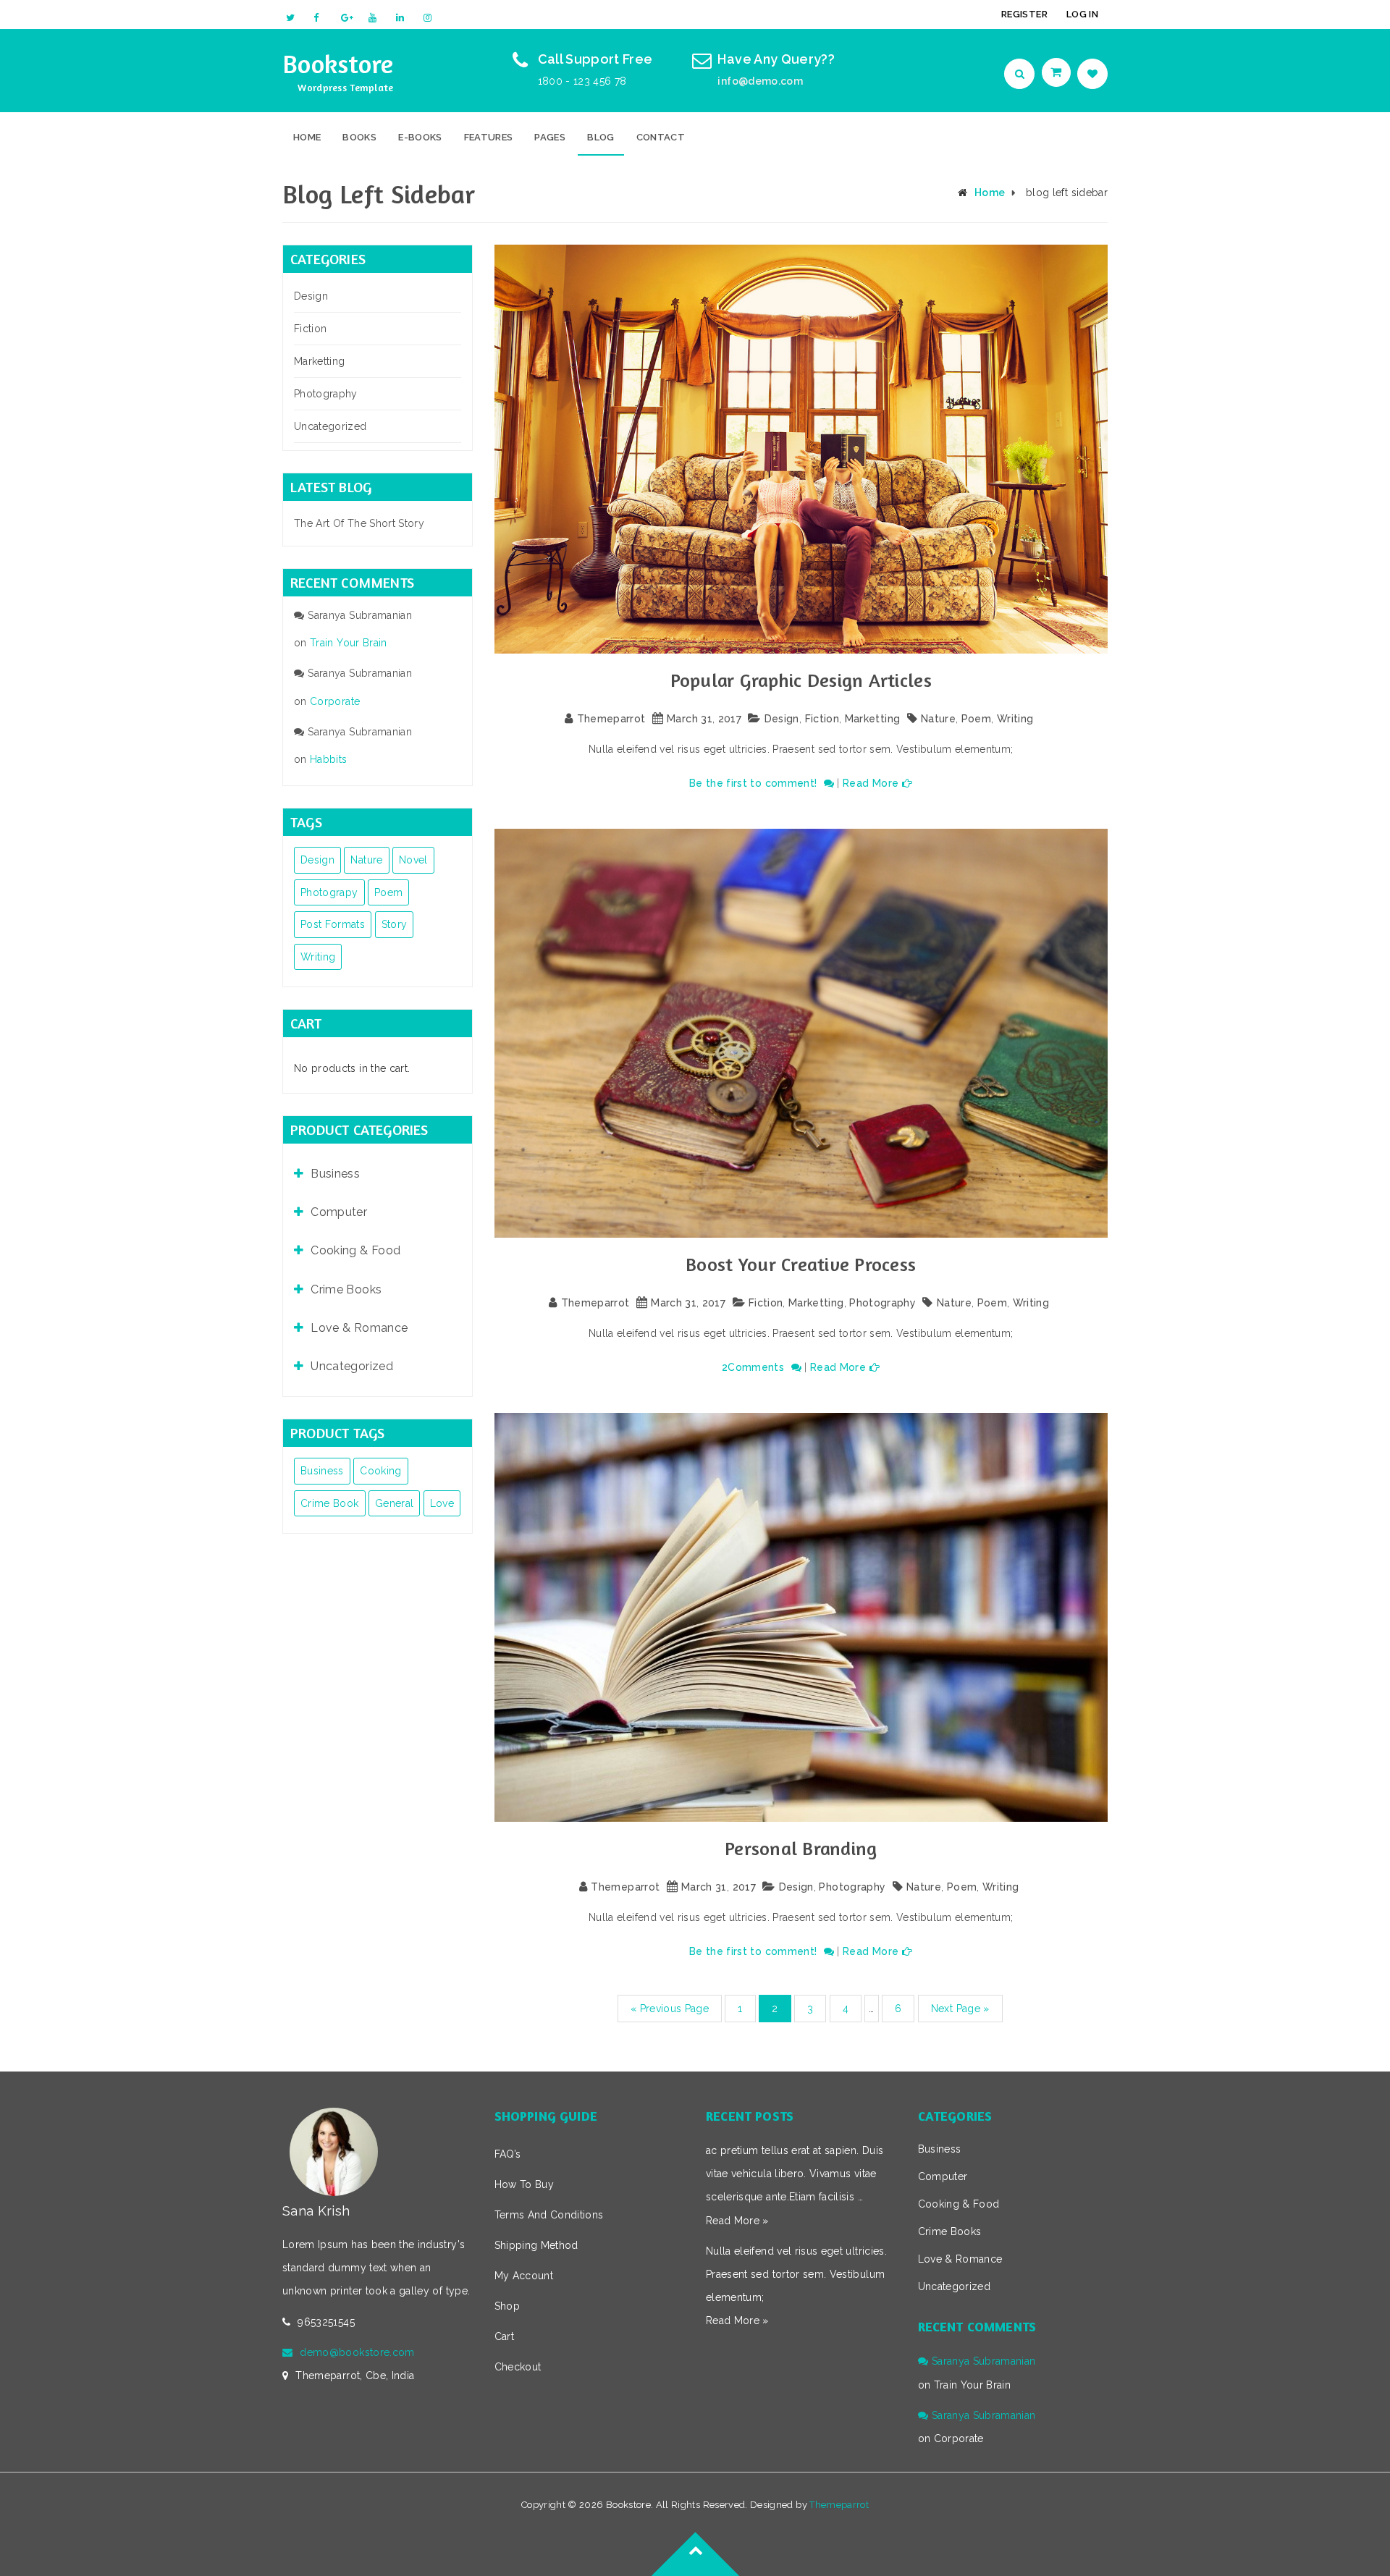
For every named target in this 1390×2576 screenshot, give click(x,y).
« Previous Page (670, 2009)
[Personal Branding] (801, 1617)
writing (318, 957)
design (317, 860)
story (395, 924)
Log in (1082, 14)
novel (413, 860)
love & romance (359, 1328)
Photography (326, 394)
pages (550, 137)
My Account (524, 2276)
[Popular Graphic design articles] (801, 449)
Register (1024, 14)
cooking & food (355, 1250)
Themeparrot (611, 719)
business (335, 1174)
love (442, 1503)
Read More (871, 783)
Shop (507, 2306)
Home (307, 137)
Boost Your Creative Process (801, 1264)
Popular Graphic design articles (801, 680)
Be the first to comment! (755, 783)
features (489, 137)
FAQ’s (508, 2154)
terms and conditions (549, 2215)
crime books (346, 1289)
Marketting (320, 361)
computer (339, 1212)
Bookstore (338, 63)
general (394, 1503)
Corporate (335, 701)
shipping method (536, 2245)
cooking (380, 1471)
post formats (333, 924)
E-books (420, 137)
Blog (601, 137)
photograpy (329, 892)
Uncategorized (330, 426)
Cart (504, 2336)
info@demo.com (760, 81)
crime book (330, 1503)
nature (366, 860)
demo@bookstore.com (357, 2352)
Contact (661, 137)
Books (359, 137)
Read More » (737, 2221)
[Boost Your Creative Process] (801, 1033)
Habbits (328, 759)
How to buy (525, 2184)
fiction (310, 329)
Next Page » (960, 2009)
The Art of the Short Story (359, 523)
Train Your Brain (349, 643)
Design (311, 296)
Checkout (518, 2367)
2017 (730, 719)
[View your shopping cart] (1058, 72)
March (682, 719)
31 (707, 719)
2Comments (755, 1367)
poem (388, 892)
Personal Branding (801, 1848)
